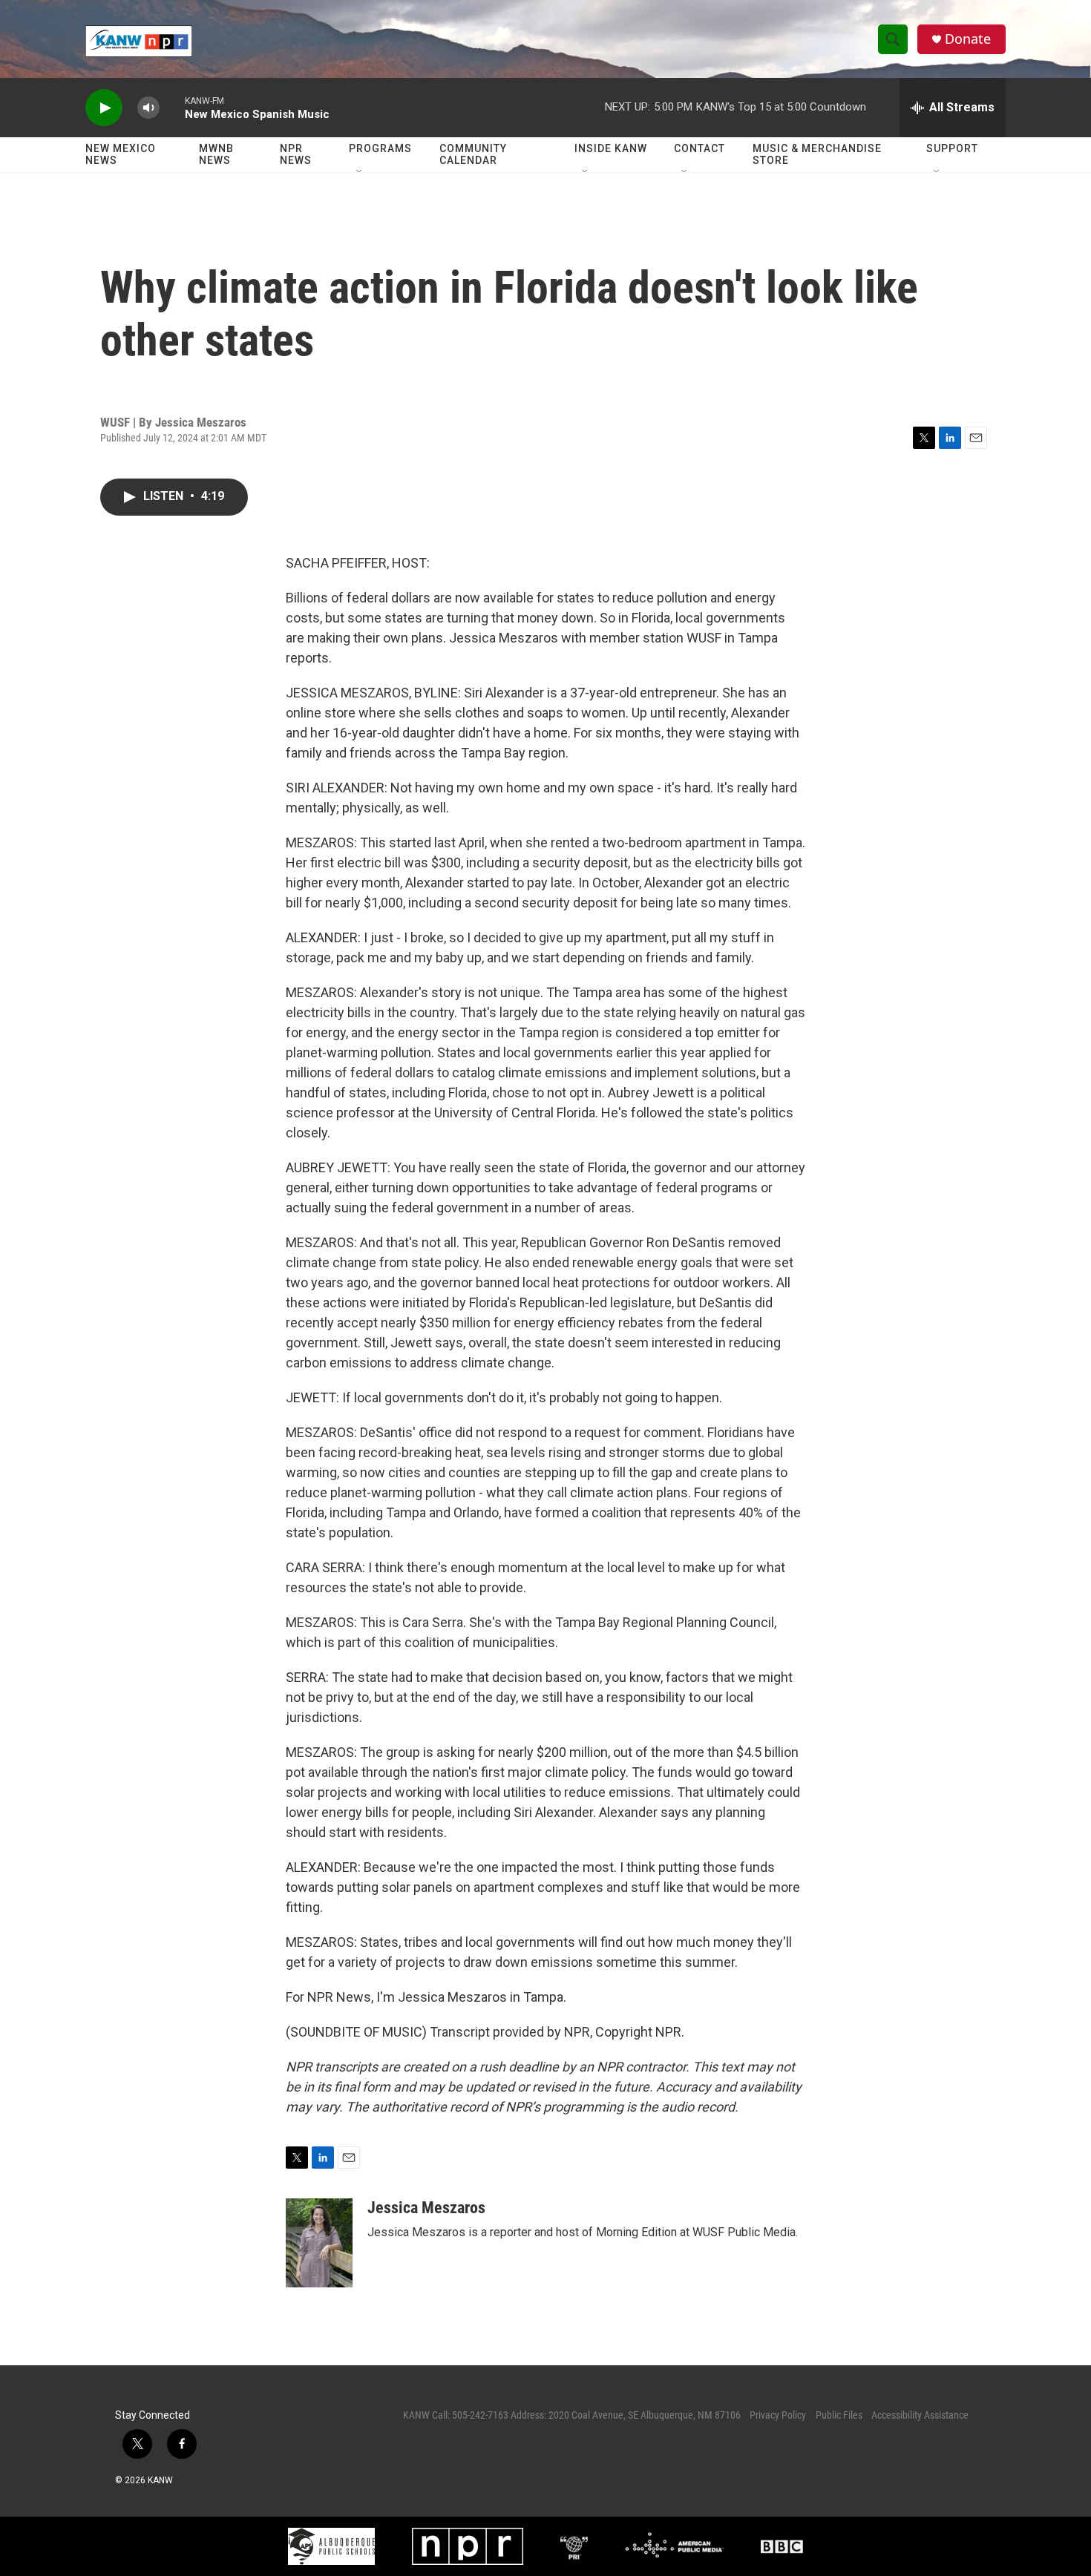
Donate (968, 39)
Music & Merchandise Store (817, 154)
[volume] (148, 108)
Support (952, 148)
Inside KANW (611, 148)
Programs (380, 148)
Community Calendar (473, 154)
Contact (700, 148)
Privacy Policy (778, 2415)
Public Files (839, 2415)
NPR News (296, 154)
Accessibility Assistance (920, 2415)
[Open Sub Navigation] (360, 172)
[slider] (172, 107)
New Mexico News (121, 154)
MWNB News (216, 154)
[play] (104, 108)
